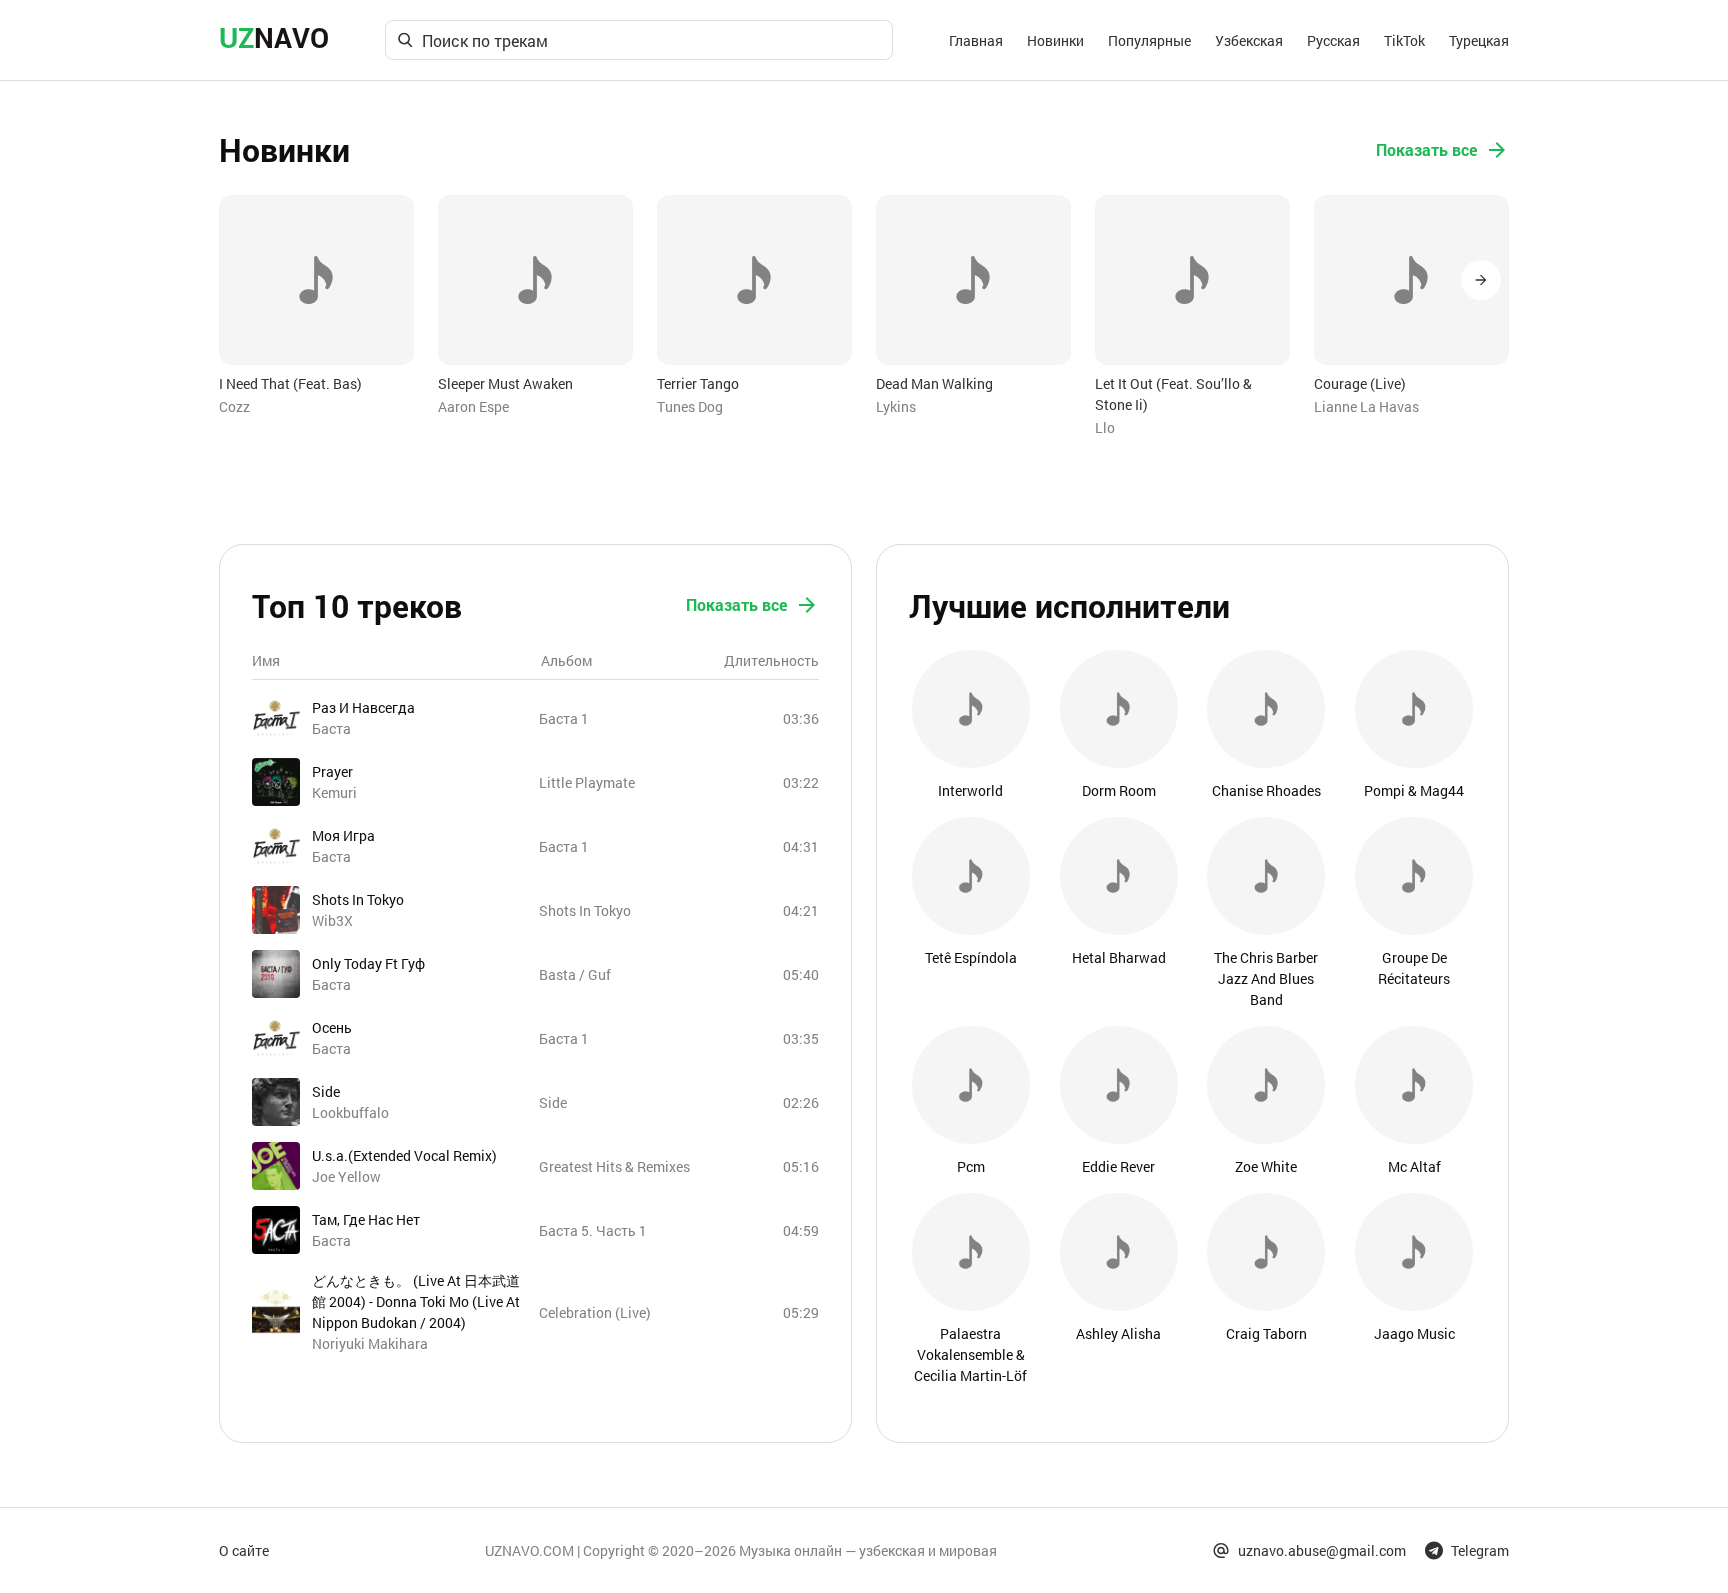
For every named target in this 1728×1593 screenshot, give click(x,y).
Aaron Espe (473, 406)
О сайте (244, 1550)
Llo (1105, 427)
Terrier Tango (698, 383)
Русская (1333, 40)
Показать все (1426, 149)
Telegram (1480, 1550)
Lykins (896, 406)
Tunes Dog (690, 406)
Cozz (234, 406)
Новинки (1055, 40)
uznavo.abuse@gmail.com (1322, 1550)
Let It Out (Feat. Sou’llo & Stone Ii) (1173, 394)
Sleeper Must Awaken (505, 383)
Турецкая (1479, 40)
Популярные (1149, 40)
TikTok (1404, 40)
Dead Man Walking (934, 383)
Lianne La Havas (1366, 406)
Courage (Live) (1360, 383)
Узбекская (1249, 40)
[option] (316, 306)
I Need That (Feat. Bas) (290, 383)
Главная (976, 40)
